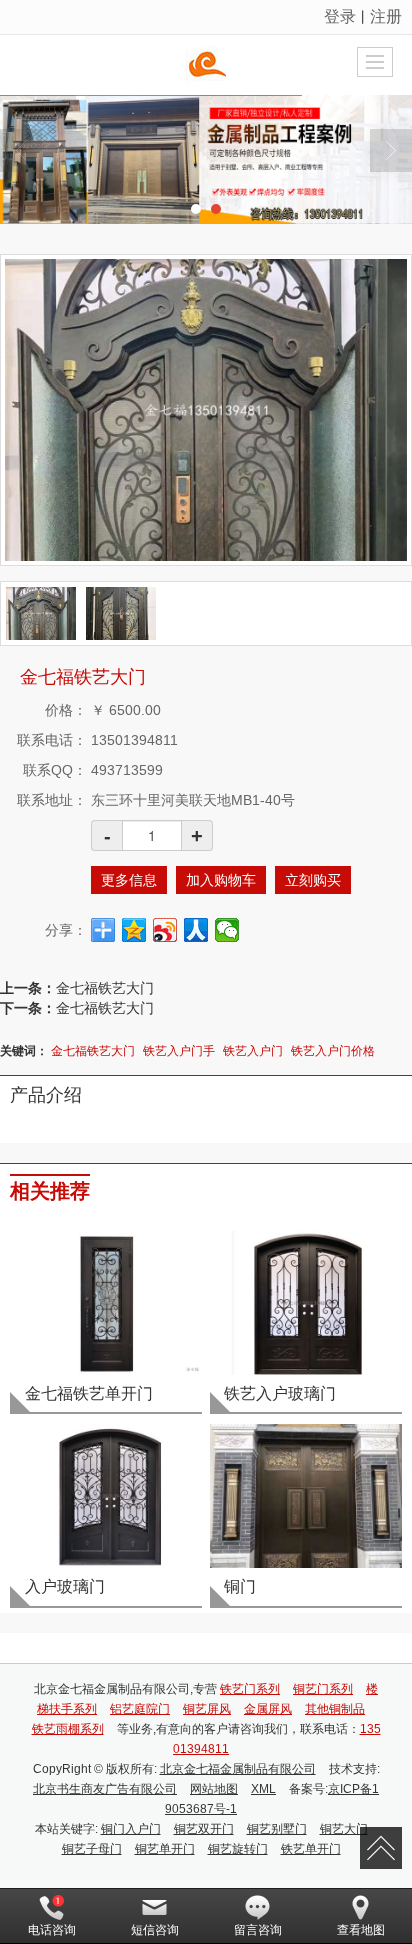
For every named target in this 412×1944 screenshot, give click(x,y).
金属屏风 (268, 1709)
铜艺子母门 (92, 1849)
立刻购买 (313, 880)
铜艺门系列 (323, 1689)
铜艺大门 (344, 1829)
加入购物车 (221, 880)
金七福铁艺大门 (105, 988)
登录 (340, 16)
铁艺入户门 (253, 1051)
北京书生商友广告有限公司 (105, 1789)
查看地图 (361, 1930)
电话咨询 (52, 1930)
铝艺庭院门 (140, 1709)
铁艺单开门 (311, 1849)
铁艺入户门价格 (333, 1051)
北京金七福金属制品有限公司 (238, 1769)
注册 (386, 16)
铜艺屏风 (207, 1709)
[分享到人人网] (196, 930)
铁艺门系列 (250, 1689)
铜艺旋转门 (238, 1849)
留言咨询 (258, 1930)
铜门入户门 (131, 1829)
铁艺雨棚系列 (68, 1729)
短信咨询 (155, 1930)
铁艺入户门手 (179, 1051)
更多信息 (129, 880)
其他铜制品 (335, 1709)
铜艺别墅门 (277, 1829)
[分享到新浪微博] (165, 930)
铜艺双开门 (204, 1829)
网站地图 (214, 1789)
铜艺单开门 (165, 1849)
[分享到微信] (227, 930)
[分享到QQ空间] (134, 930)
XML (263, 1789)
